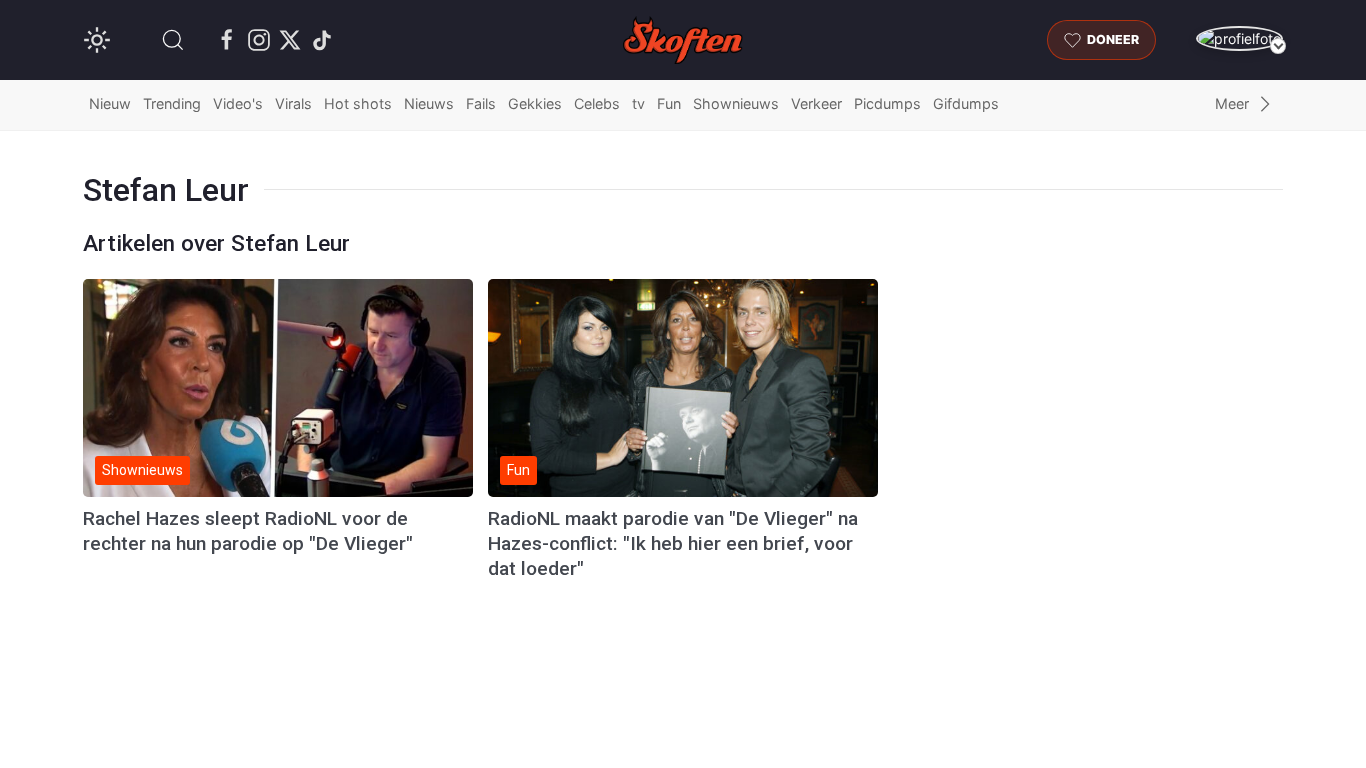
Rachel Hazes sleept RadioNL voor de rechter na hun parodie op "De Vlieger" (248, 531)
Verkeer (816, 103)
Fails (481, 103)
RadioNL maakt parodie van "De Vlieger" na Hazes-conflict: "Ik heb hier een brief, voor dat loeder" (673, 543)
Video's (238, 103)
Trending (172, 103)
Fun (669, 103)
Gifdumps (966, 103)
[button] (173, 40)
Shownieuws (736, 103)
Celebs (597, 103)
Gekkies (535, 103)
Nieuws (429, 103)
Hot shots (358, 103)
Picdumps (887, 103)
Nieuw (110, 103)
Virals (293, 103)
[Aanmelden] (1239, 38)
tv (638, 103)
